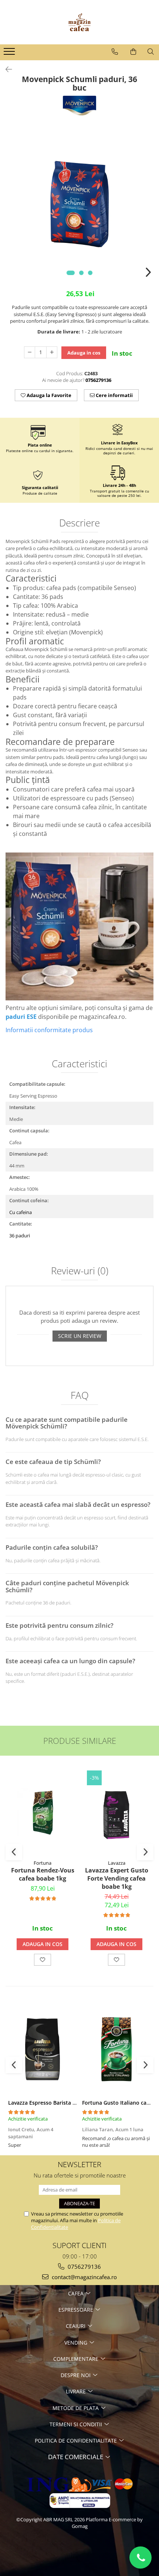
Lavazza (117, 1863)
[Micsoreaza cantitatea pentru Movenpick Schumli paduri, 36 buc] (30, 352)
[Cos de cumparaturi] (133, 52)
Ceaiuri (76, 2326)
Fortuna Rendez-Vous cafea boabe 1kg (43, 1874)
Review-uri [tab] (80, 1271)
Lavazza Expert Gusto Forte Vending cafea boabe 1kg (117, 1878)
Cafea (77, 2293)
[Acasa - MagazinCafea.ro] (79, 22)
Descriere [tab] (79, 523)
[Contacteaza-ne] (115, 52)
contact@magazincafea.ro (84, 2277)
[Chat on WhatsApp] (141, 2558)
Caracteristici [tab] (79, 1064)
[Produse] (10, 54)
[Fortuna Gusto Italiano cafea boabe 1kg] (116, 2049)
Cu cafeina (21, 1212)
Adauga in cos (84, 353)
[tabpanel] (79, 204)
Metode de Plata (76, 2408)
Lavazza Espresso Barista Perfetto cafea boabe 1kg (72, 2103)
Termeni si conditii (77, 2424)
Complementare (77, 2359)
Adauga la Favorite (48, 395)
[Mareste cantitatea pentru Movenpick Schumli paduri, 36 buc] (52, 352)
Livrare (77, 2391)
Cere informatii (114, 395)
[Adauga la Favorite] (43, 1960)
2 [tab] (81, 273)
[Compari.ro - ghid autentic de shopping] (79, 2555)
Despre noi (76, 2375)
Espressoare (77, 2310)
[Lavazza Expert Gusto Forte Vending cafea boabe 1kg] (116, 1813)
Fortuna (43, 1863)
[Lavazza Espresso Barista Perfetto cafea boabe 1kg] (43, 2049)
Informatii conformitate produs (49, 1030)
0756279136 (84, 2267)
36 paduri (20, 1236)
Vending (77, 2343)
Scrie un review (80, 1336)
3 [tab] (90, 273)
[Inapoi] (6, 69)
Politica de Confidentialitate (77, 2441)
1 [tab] (71, 273)
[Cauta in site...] (151, 52)
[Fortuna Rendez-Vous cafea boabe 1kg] (43, 1813)
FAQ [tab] (80, 1396)
